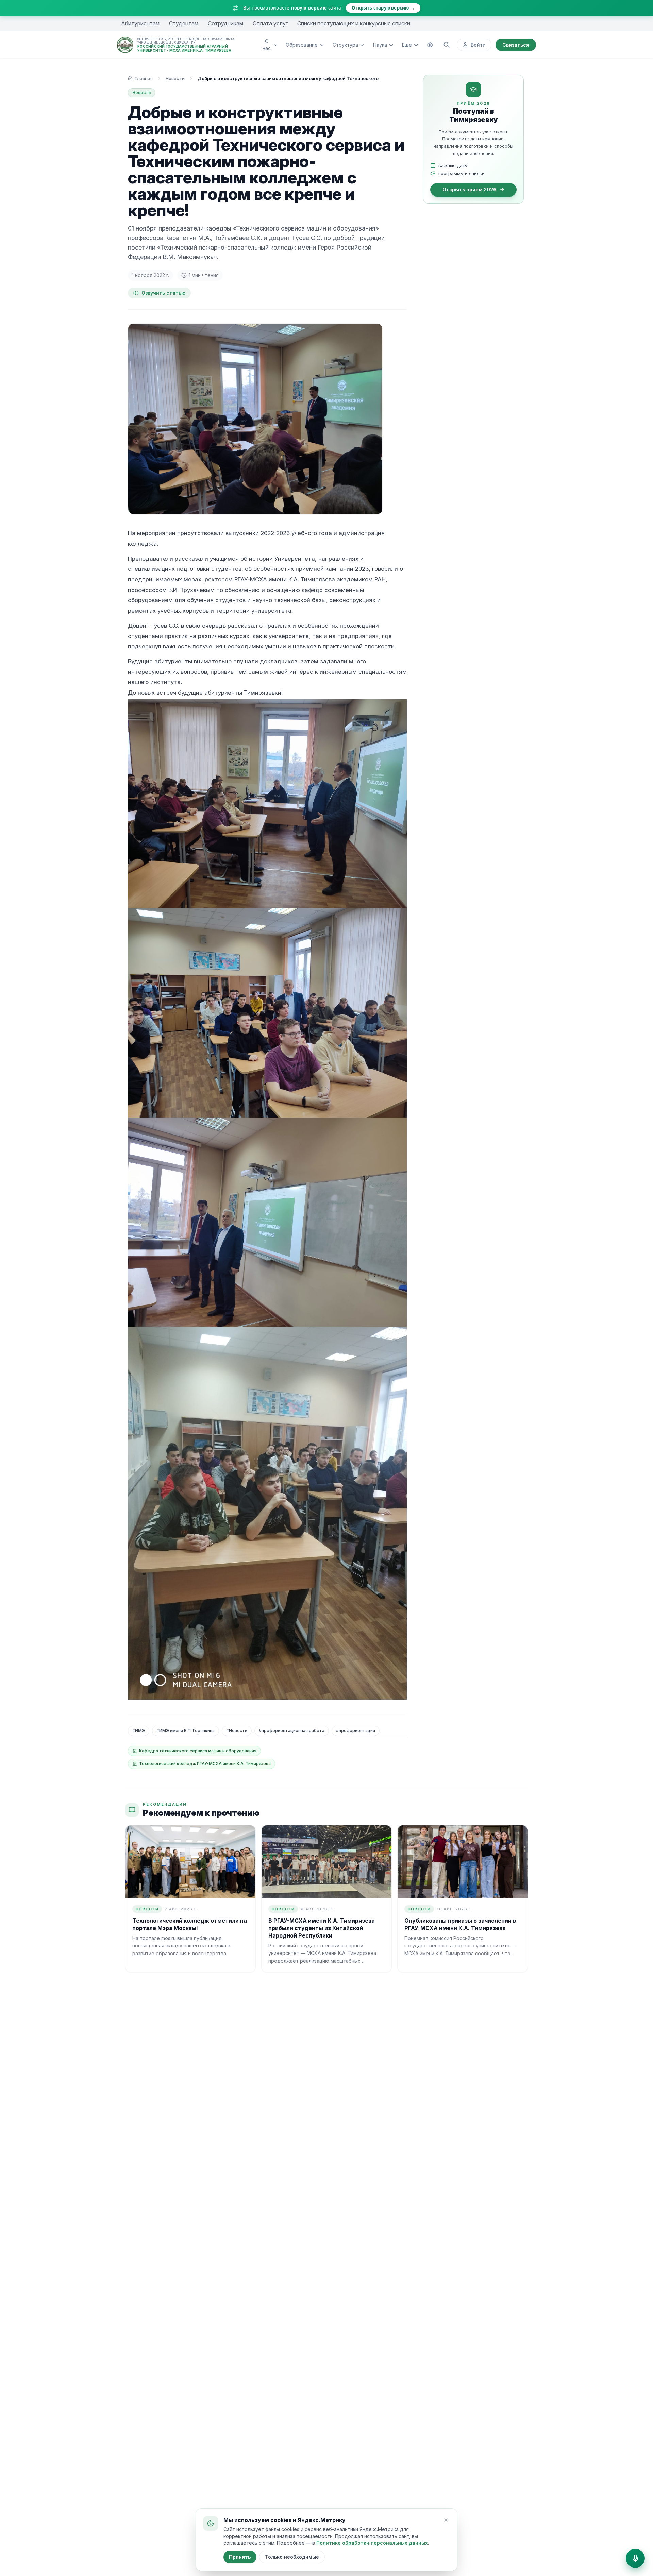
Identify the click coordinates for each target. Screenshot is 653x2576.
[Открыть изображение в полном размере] (255, 419)
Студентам (184, 23)
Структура (345, 45)
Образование (302, 45)
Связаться (516, 45)
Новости (175, 78)
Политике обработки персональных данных (372, 2543)
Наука (380, 45)
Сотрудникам (225, 23)
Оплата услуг (270, 23)
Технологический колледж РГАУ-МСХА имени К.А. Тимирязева (205, 1764)
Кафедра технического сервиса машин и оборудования (198, 1751)
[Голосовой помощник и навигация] (635, 2558)
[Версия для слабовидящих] (430, 45)
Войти (478, 45)
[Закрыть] (446, 2520)
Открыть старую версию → (383, 8)
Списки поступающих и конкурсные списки (354, 23)
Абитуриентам (140, 23)
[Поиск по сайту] (447, 45)
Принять (240, 2557)
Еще (407, 45)
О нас (267, 45)
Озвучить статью (163, 293)
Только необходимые (292, 2557)
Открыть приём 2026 (470, 190)
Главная (144, 78)
